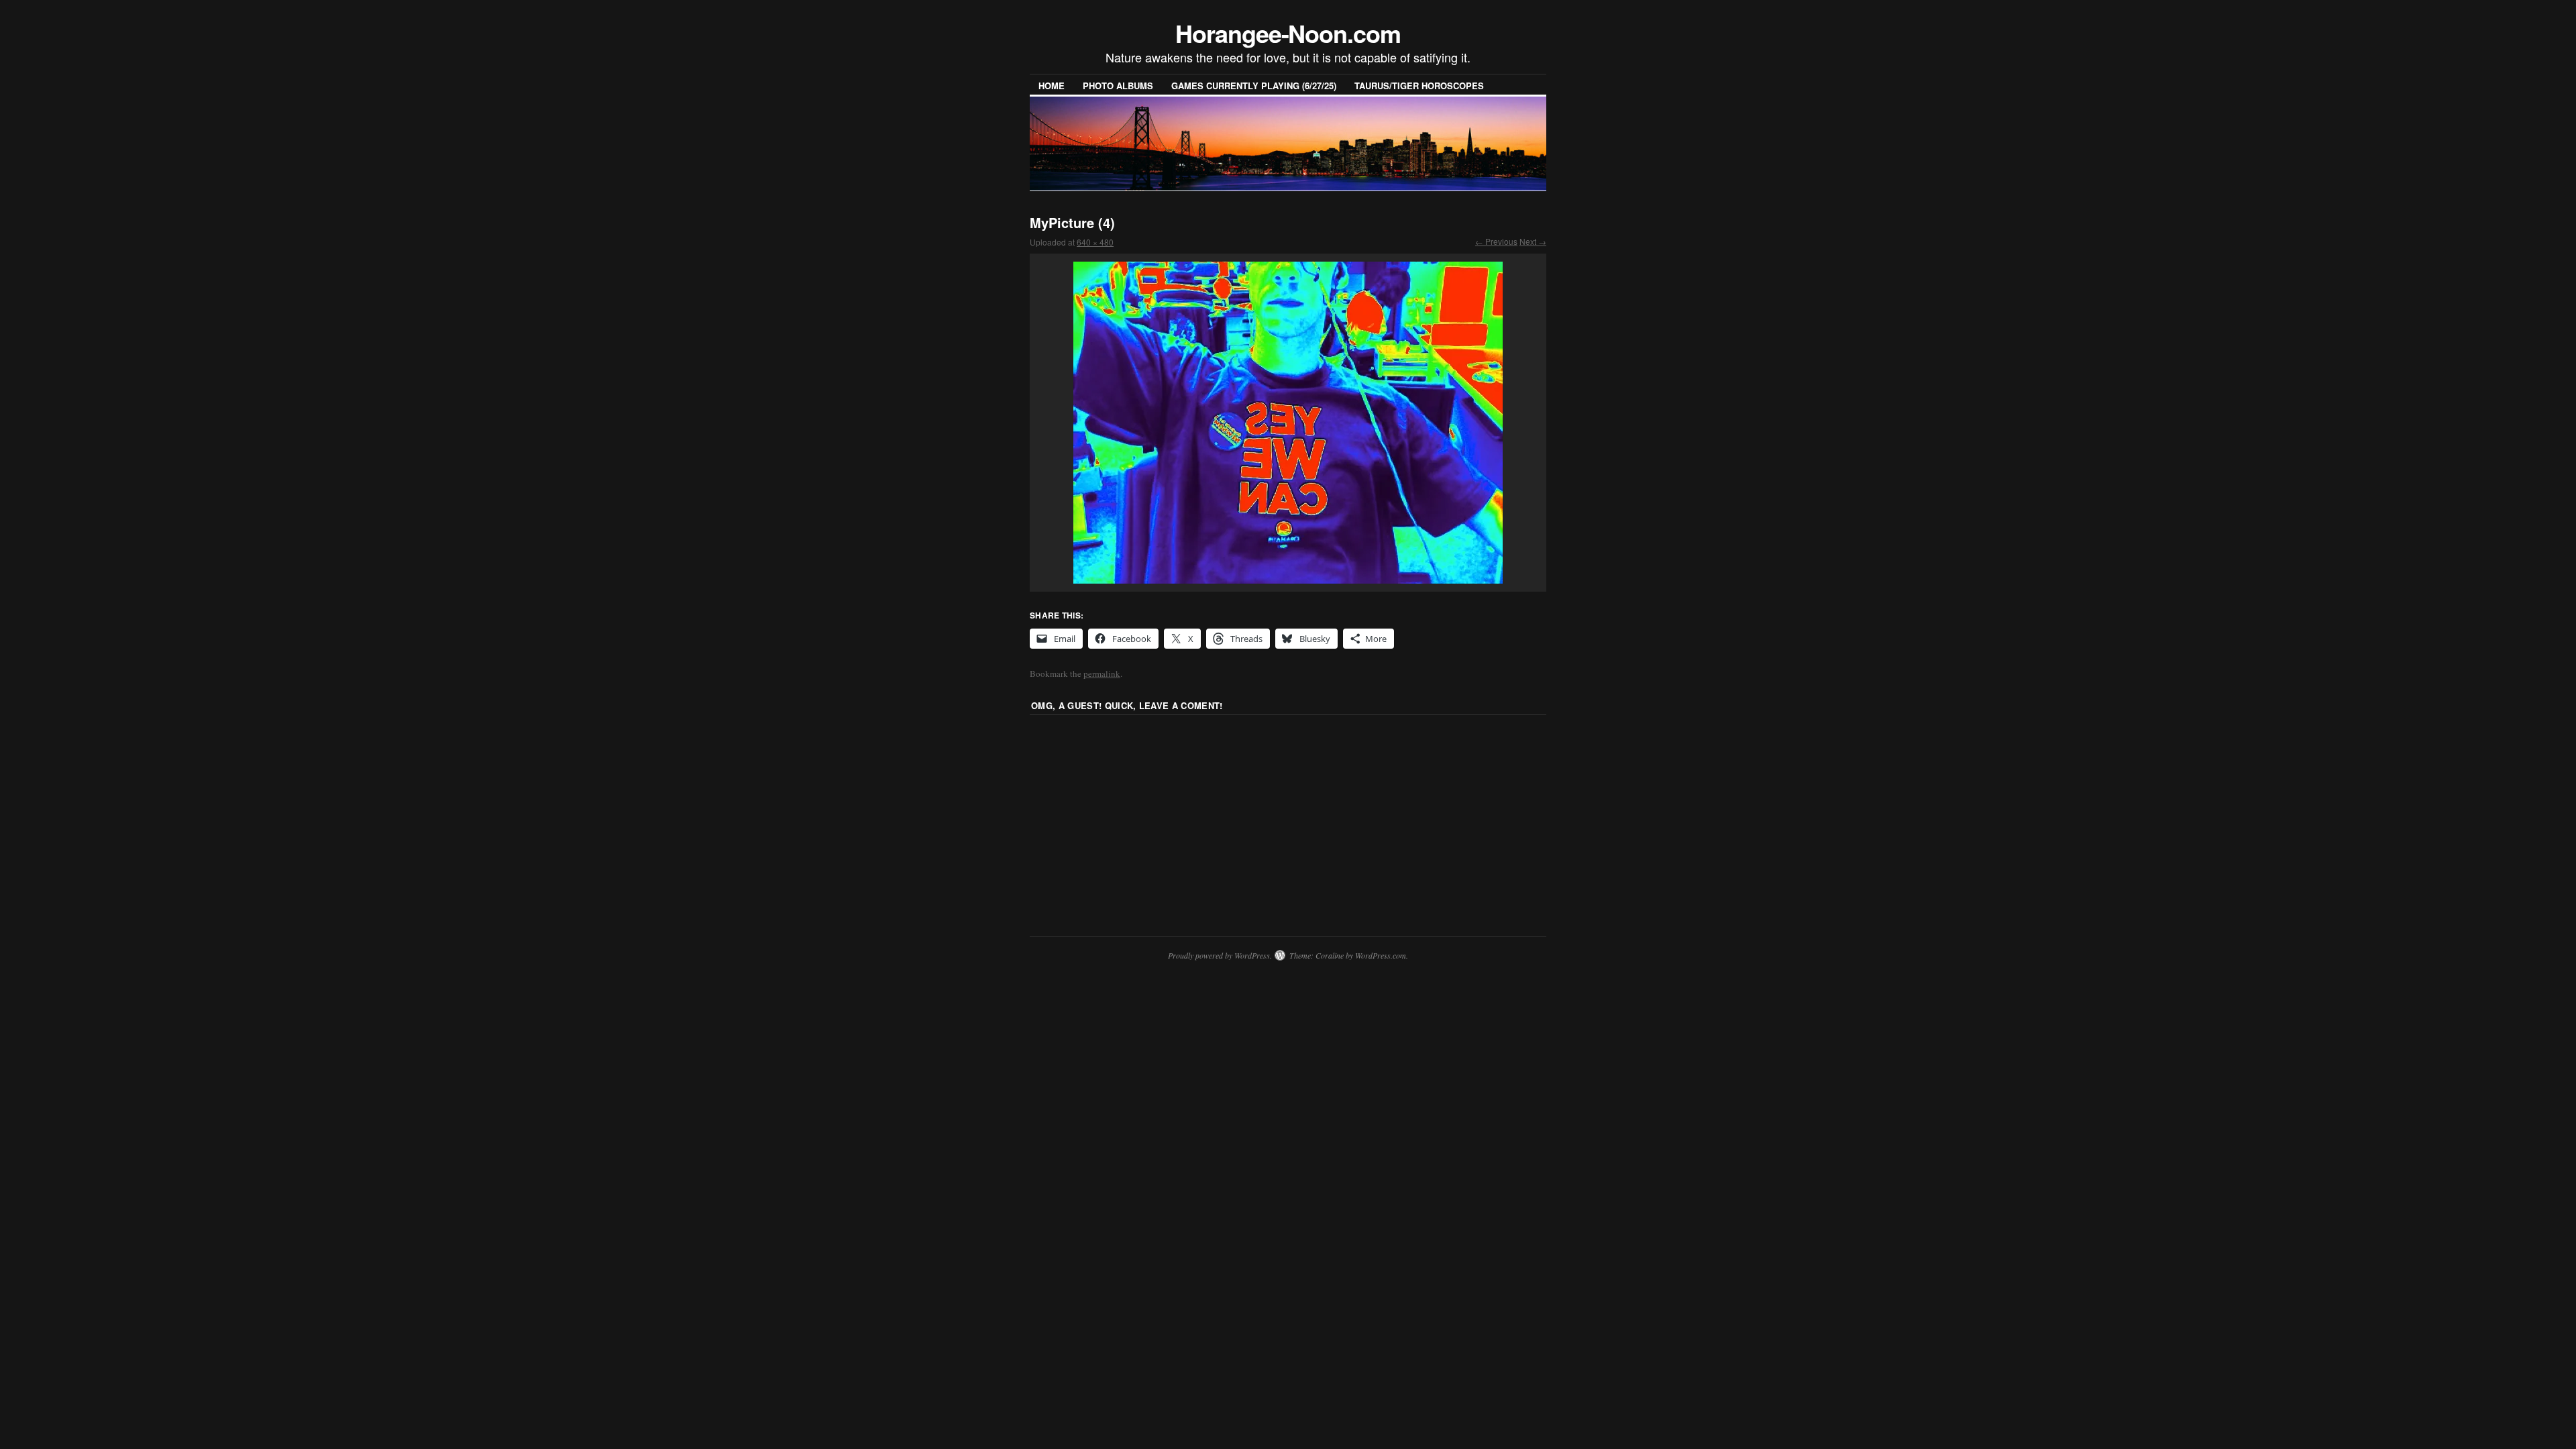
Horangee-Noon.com (1288, 33)
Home (1052, 86)
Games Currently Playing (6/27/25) (1254, 86)
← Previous (1496, 241)
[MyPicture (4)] (1288, 423)
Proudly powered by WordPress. (1220, 955)
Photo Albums (1118, 86)
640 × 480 (1095, 242)
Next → (1533, 241)
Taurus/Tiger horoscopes (1419, 86)
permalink (1102, 674)
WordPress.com (1381, 955)
